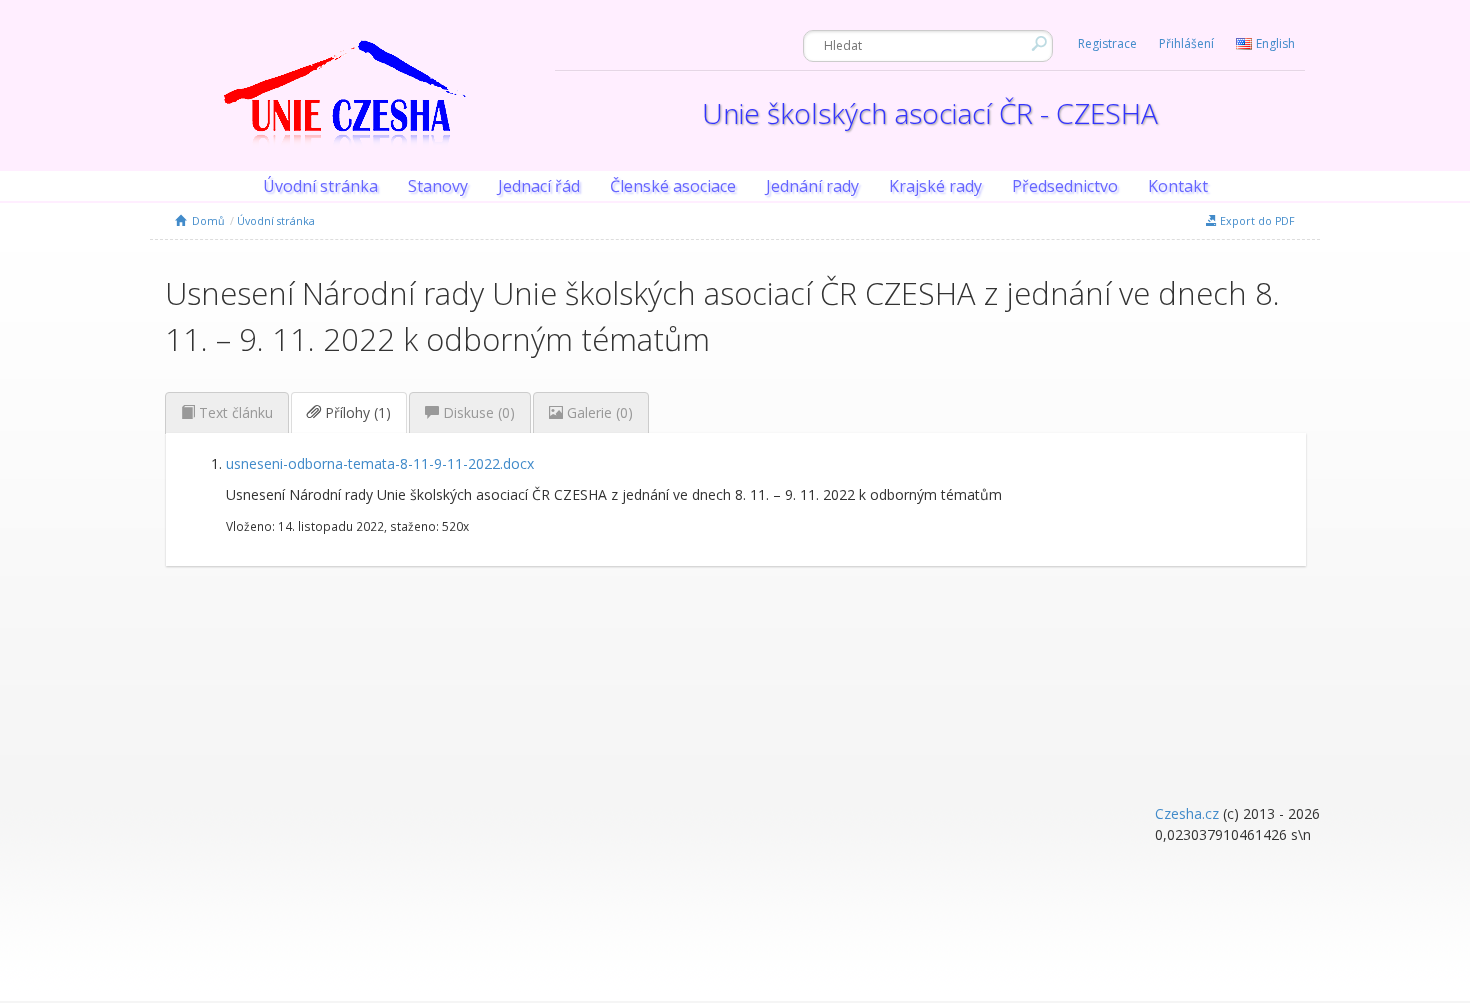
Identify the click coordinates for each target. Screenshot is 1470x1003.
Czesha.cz (1187, 813)
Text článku (234, 412)
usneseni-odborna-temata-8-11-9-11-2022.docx (380, 463)
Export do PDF (1256, 221)
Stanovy (438, 186)
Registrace (1107, 43)
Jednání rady (812, 186)
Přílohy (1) (356, 412)
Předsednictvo (1065, 186)
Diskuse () (477, 412)
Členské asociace (673, 186)
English (1275, 43)
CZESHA (345, 105)
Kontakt (1178, 186)
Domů (205, 221)
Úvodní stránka (320, 186)
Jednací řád (539, 186)
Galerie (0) (598, 412)
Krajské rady (935, 186)
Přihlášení (1186, 43)
